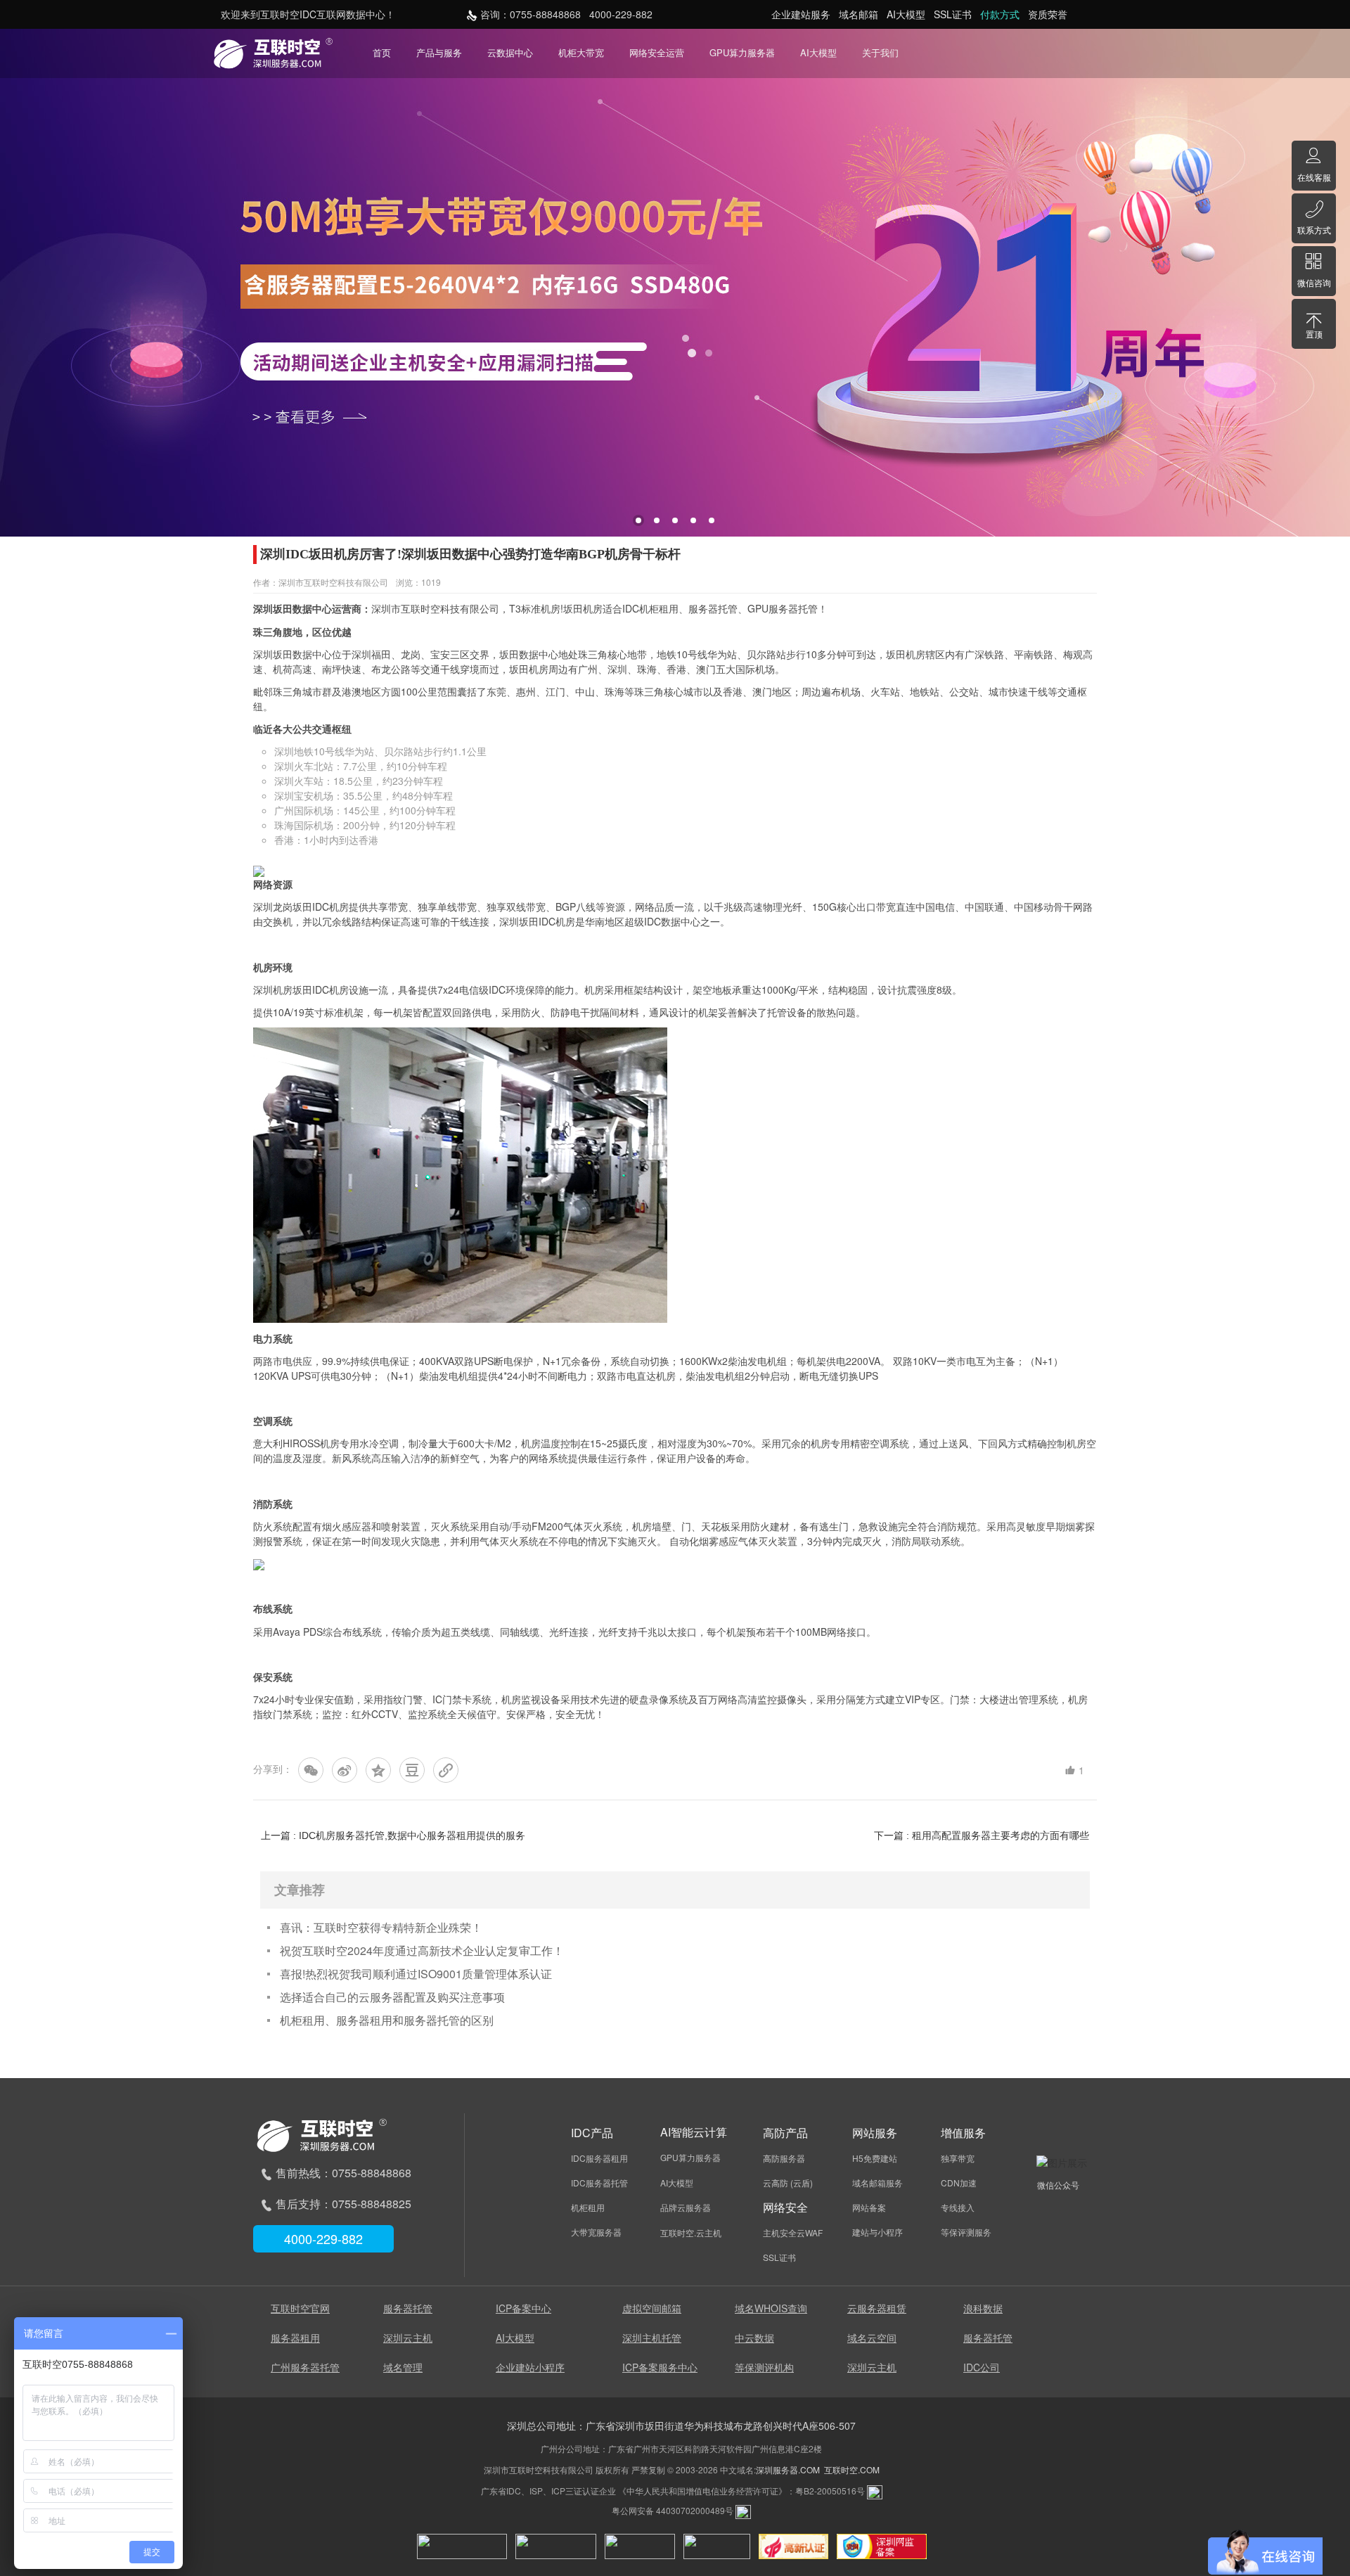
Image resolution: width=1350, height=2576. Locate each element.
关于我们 (880, 52)
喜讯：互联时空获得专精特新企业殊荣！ (381, 1927)
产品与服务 (439, 52)
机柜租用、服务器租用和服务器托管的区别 (387, 2020)
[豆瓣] (412, 1770)
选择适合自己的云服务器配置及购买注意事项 (392, 1997)
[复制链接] (446, 1770)
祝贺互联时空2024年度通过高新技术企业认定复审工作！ (422, 1950)
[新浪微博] (345, 1770)
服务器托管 (713, 608)
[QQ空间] (378, 1770)
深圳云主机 (408, 2338)
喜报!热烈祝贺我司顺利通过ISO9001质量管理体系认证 (416, 1974)
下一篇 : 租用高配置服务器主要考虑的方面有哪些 (982, 1835)
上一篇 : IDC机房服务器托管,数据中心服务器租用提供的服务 (393, 1835)
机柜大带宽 (581, 52)
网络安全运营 (657, 52)
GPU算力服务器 (742, 52)
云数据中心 (510, 52)
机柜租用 (659, 608)
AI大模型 (818, 52)
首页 (382, 52)
